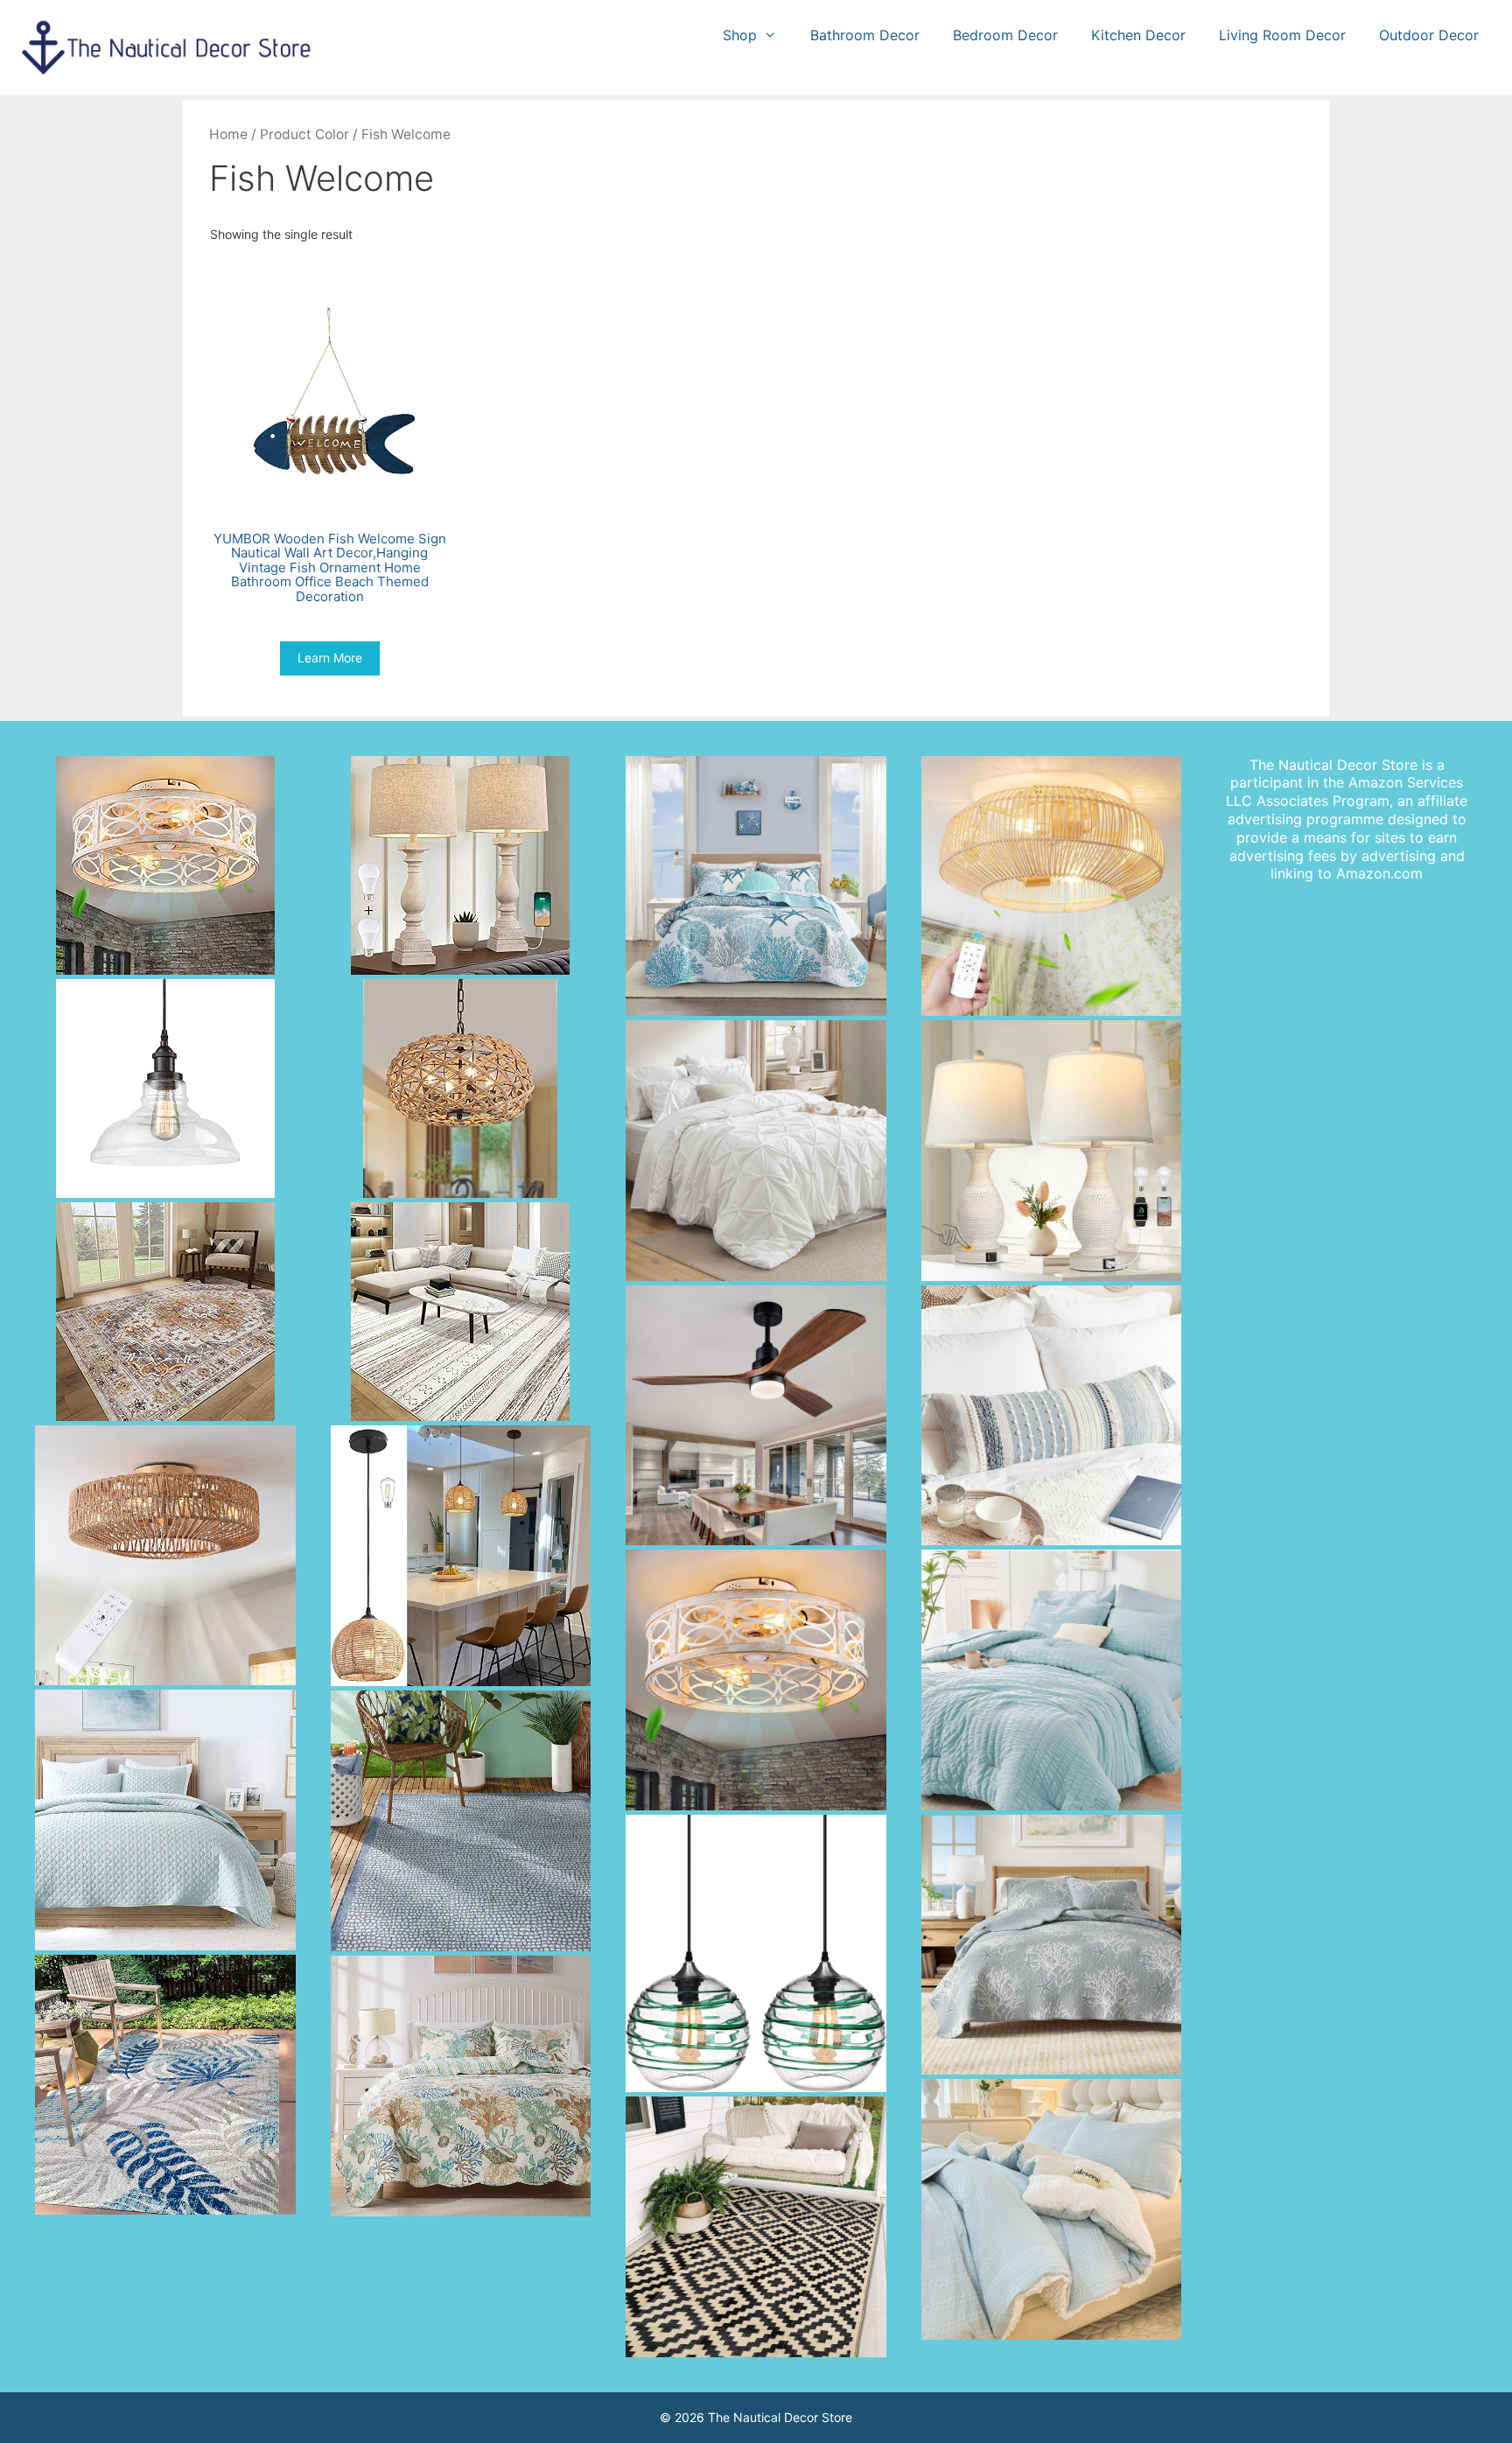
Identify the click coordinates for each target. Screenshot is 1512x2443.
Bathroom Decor (865, 35)
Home (228, 134)
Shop (740, 35)
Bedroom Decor (1005, 35)
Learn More (330, 658)
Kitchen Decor (1138, 35)
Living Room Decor (1282, 35)
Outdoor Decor (1429, 35)
